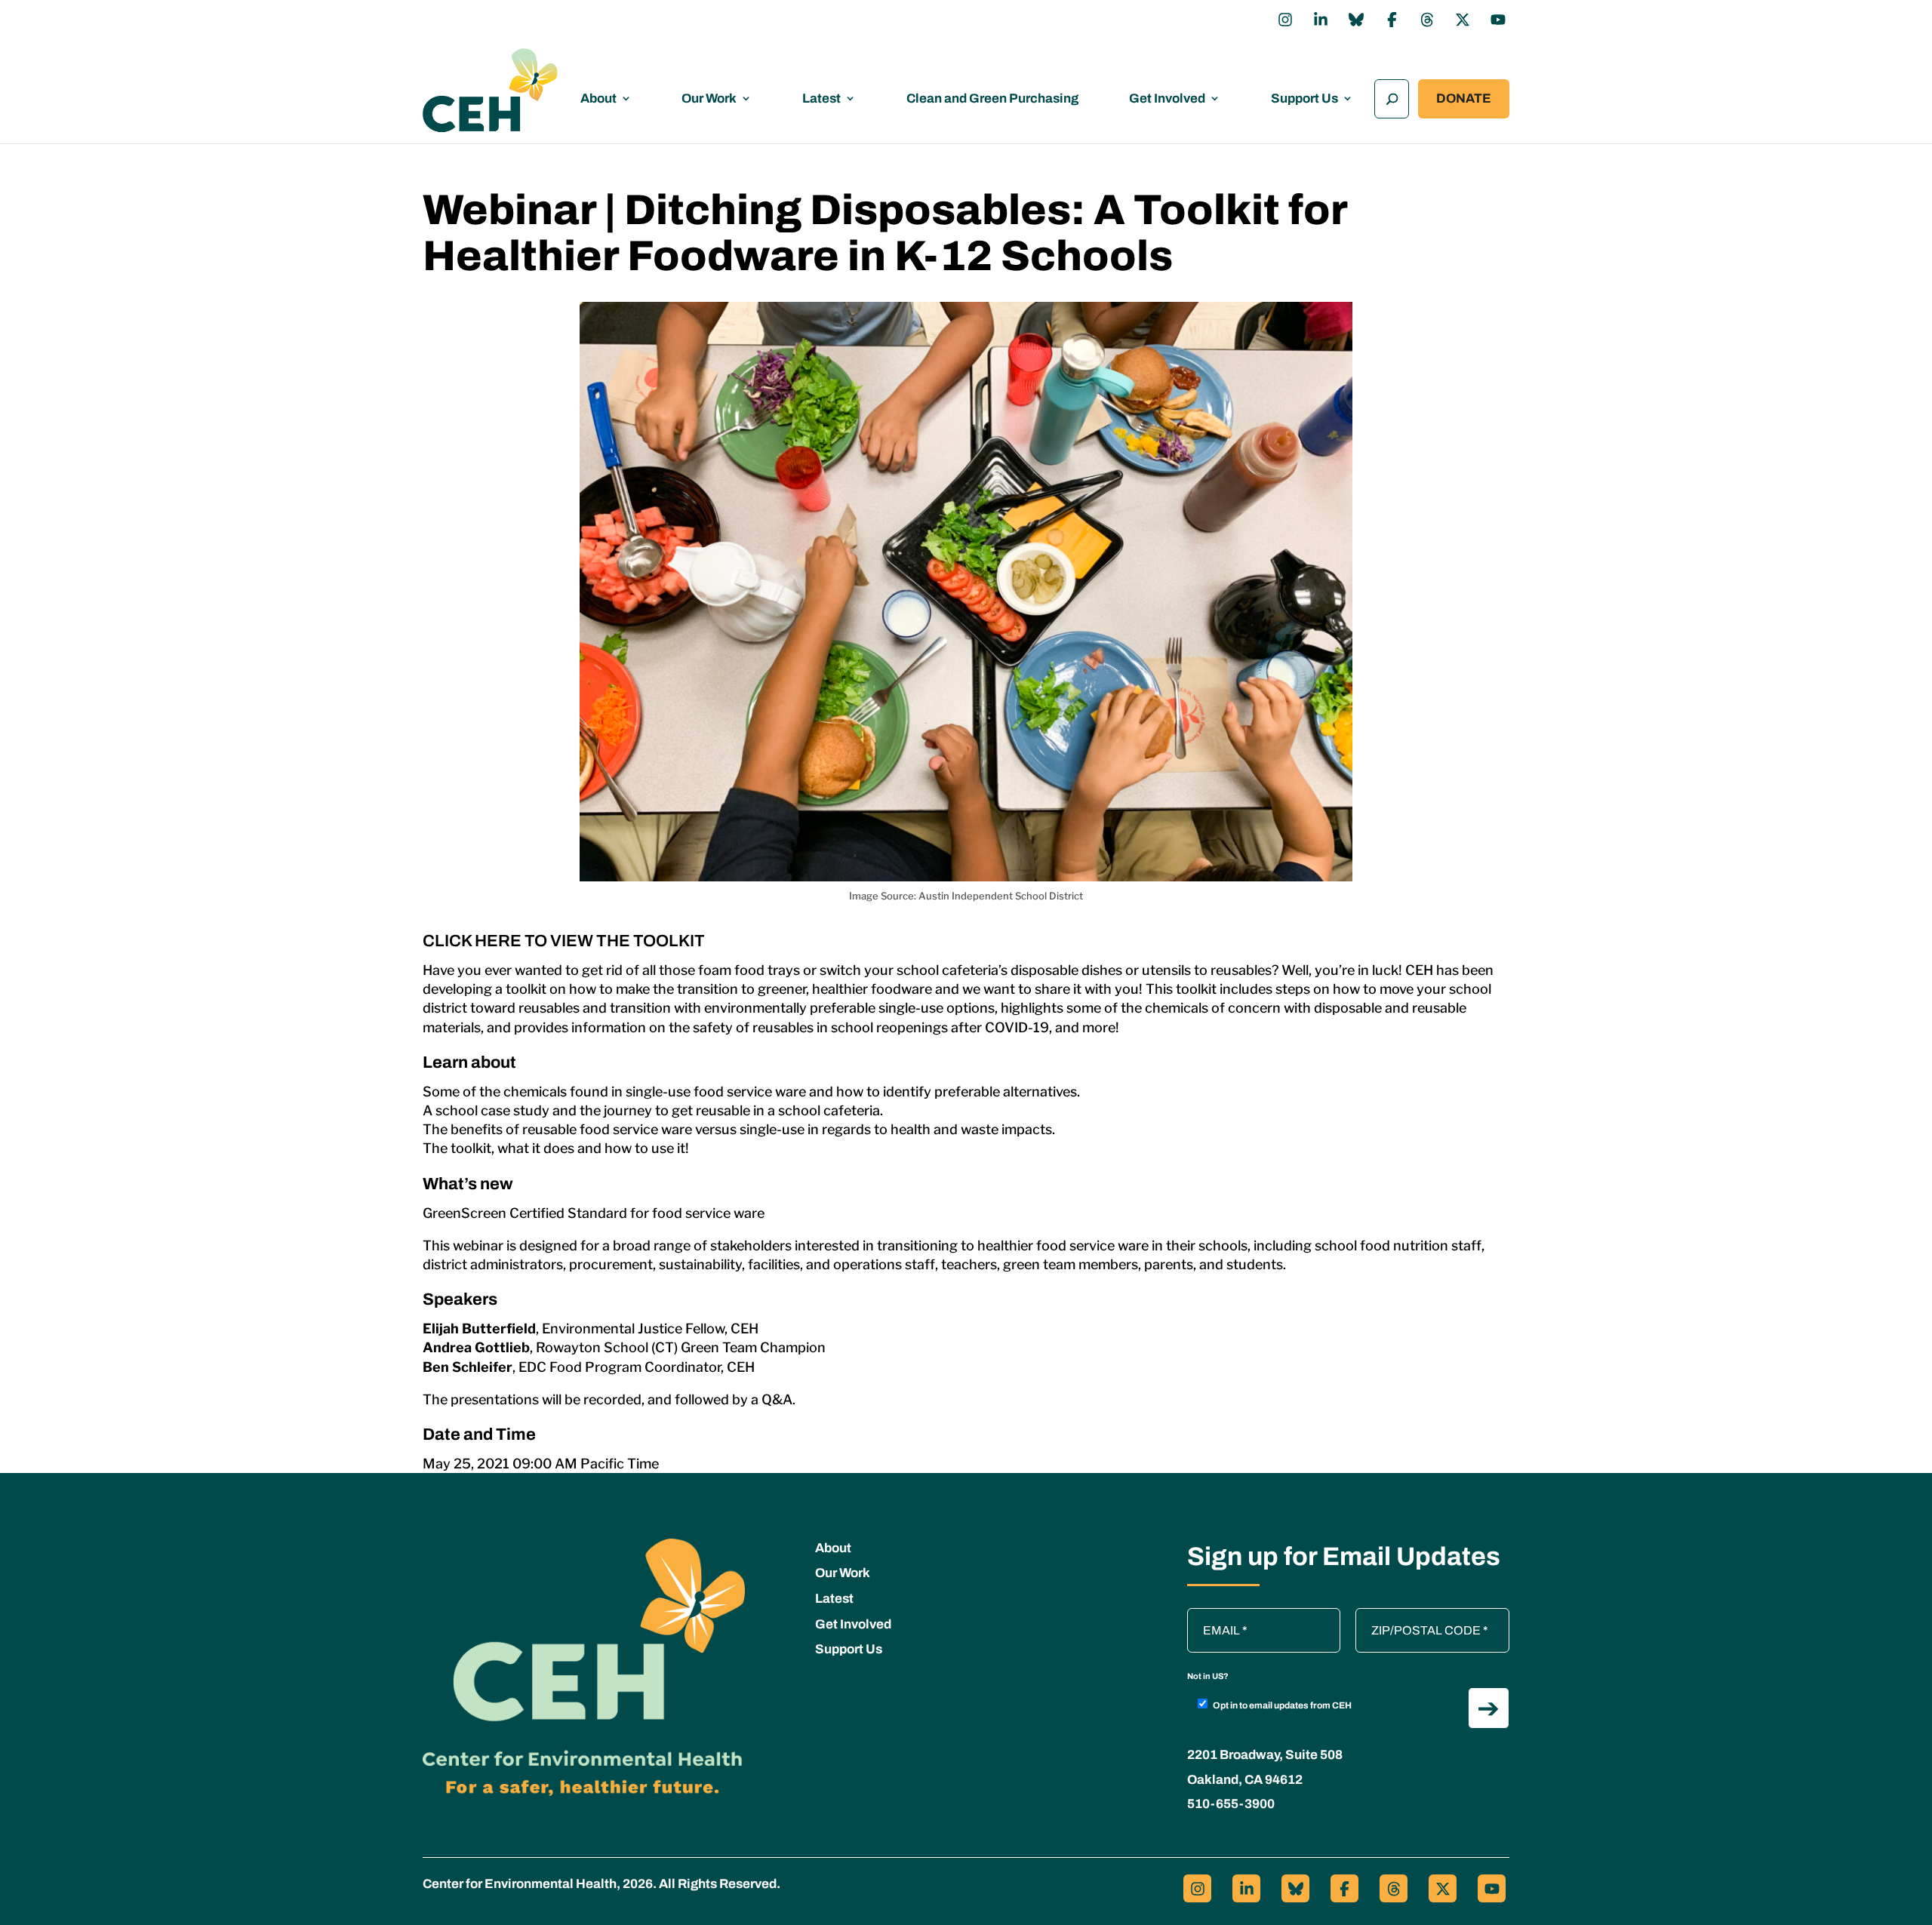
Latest (821, 98)
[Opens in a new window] (1285, 20)
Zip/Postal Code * (1407, 1616)
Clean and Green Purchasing (992, 98)
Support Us (1304, 98)
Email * (1214, 1616)
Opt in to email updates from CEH (1282, 1705)
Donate (1464, 98)
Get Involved (1167, 98)
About (598, 98)
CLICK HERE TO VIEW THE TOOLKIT (564, 941)
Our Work (709, 98)
